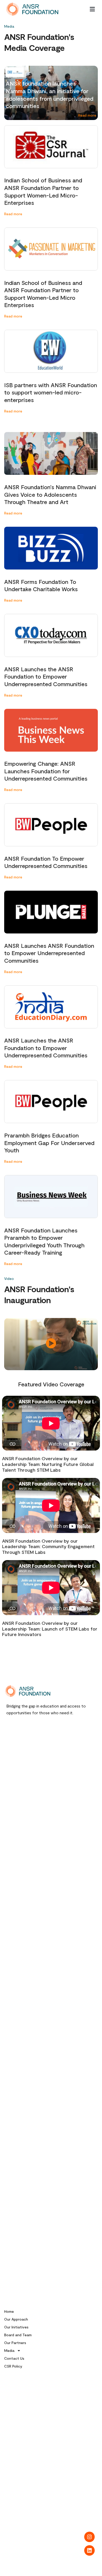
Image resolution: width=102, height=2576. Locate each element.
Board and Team (18, 2335)
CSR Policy (13, 2366)
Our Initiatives (16, 2327)
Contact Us (14, 2358)
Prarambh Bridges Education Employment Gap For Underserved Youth (49, 1143)
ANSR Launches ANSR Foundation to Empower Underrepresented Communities (49, 953)
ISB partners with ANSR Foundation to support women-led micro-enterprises (51, 392)
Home (9, 2311)
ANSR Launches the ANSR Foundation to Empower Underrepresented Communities (46, 676)
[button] (92, 9)
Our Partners (15, 2343)
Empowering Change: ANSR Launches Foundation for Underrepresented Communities (46, 771)
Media (9, 2350)
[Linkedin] (89, 2550)
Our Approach (16, 2319)
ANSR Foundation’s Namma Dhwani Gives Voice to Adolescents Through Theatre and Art (50, 494)
